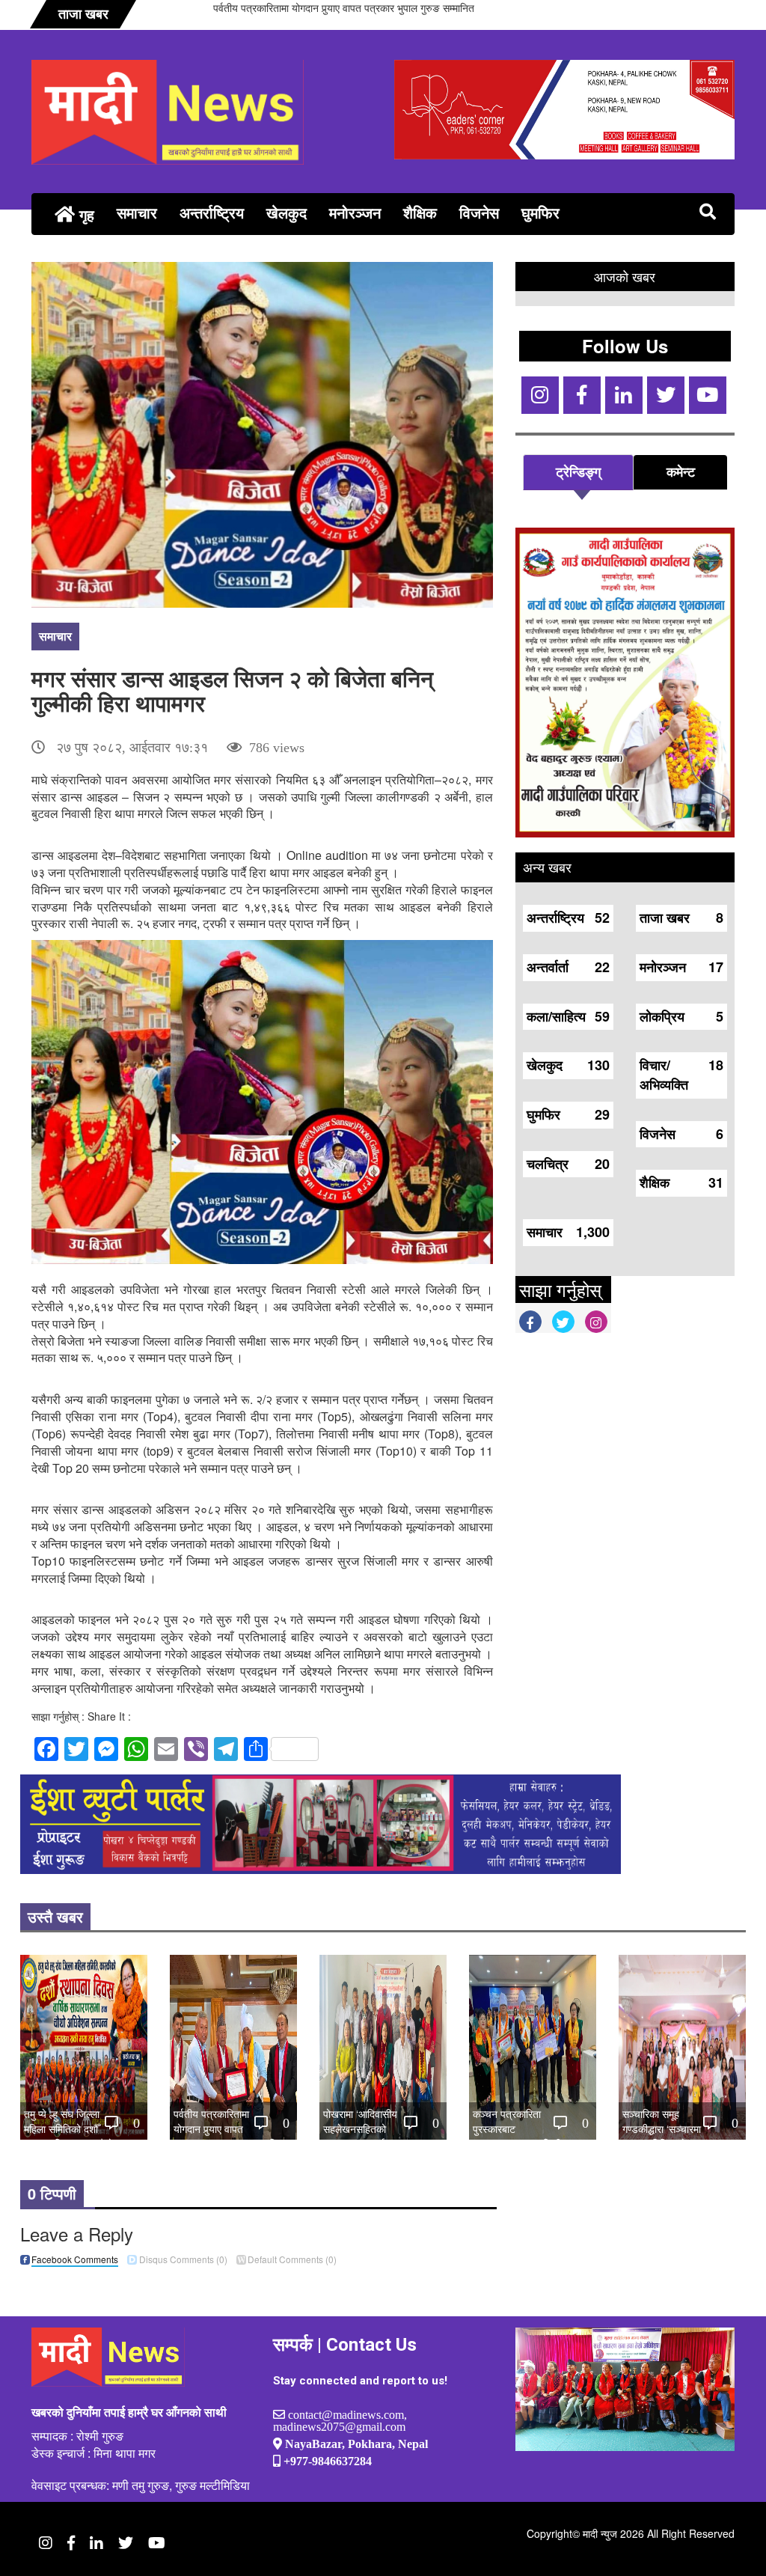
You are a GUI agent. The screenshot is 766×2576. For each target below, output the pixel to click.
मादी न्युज (600, 2533)
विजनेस (479, 212)
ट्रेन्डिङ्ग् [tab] (578, 471)
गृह (85, 214)
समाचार (137, 212)
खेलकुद (287, 212)
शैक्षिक (420, 212)
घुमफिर (540, 212)
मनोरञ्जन (355, 212)
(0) (183, 2259)
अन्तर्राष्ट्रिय (212, 212)
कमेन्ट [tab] (681, 471)
